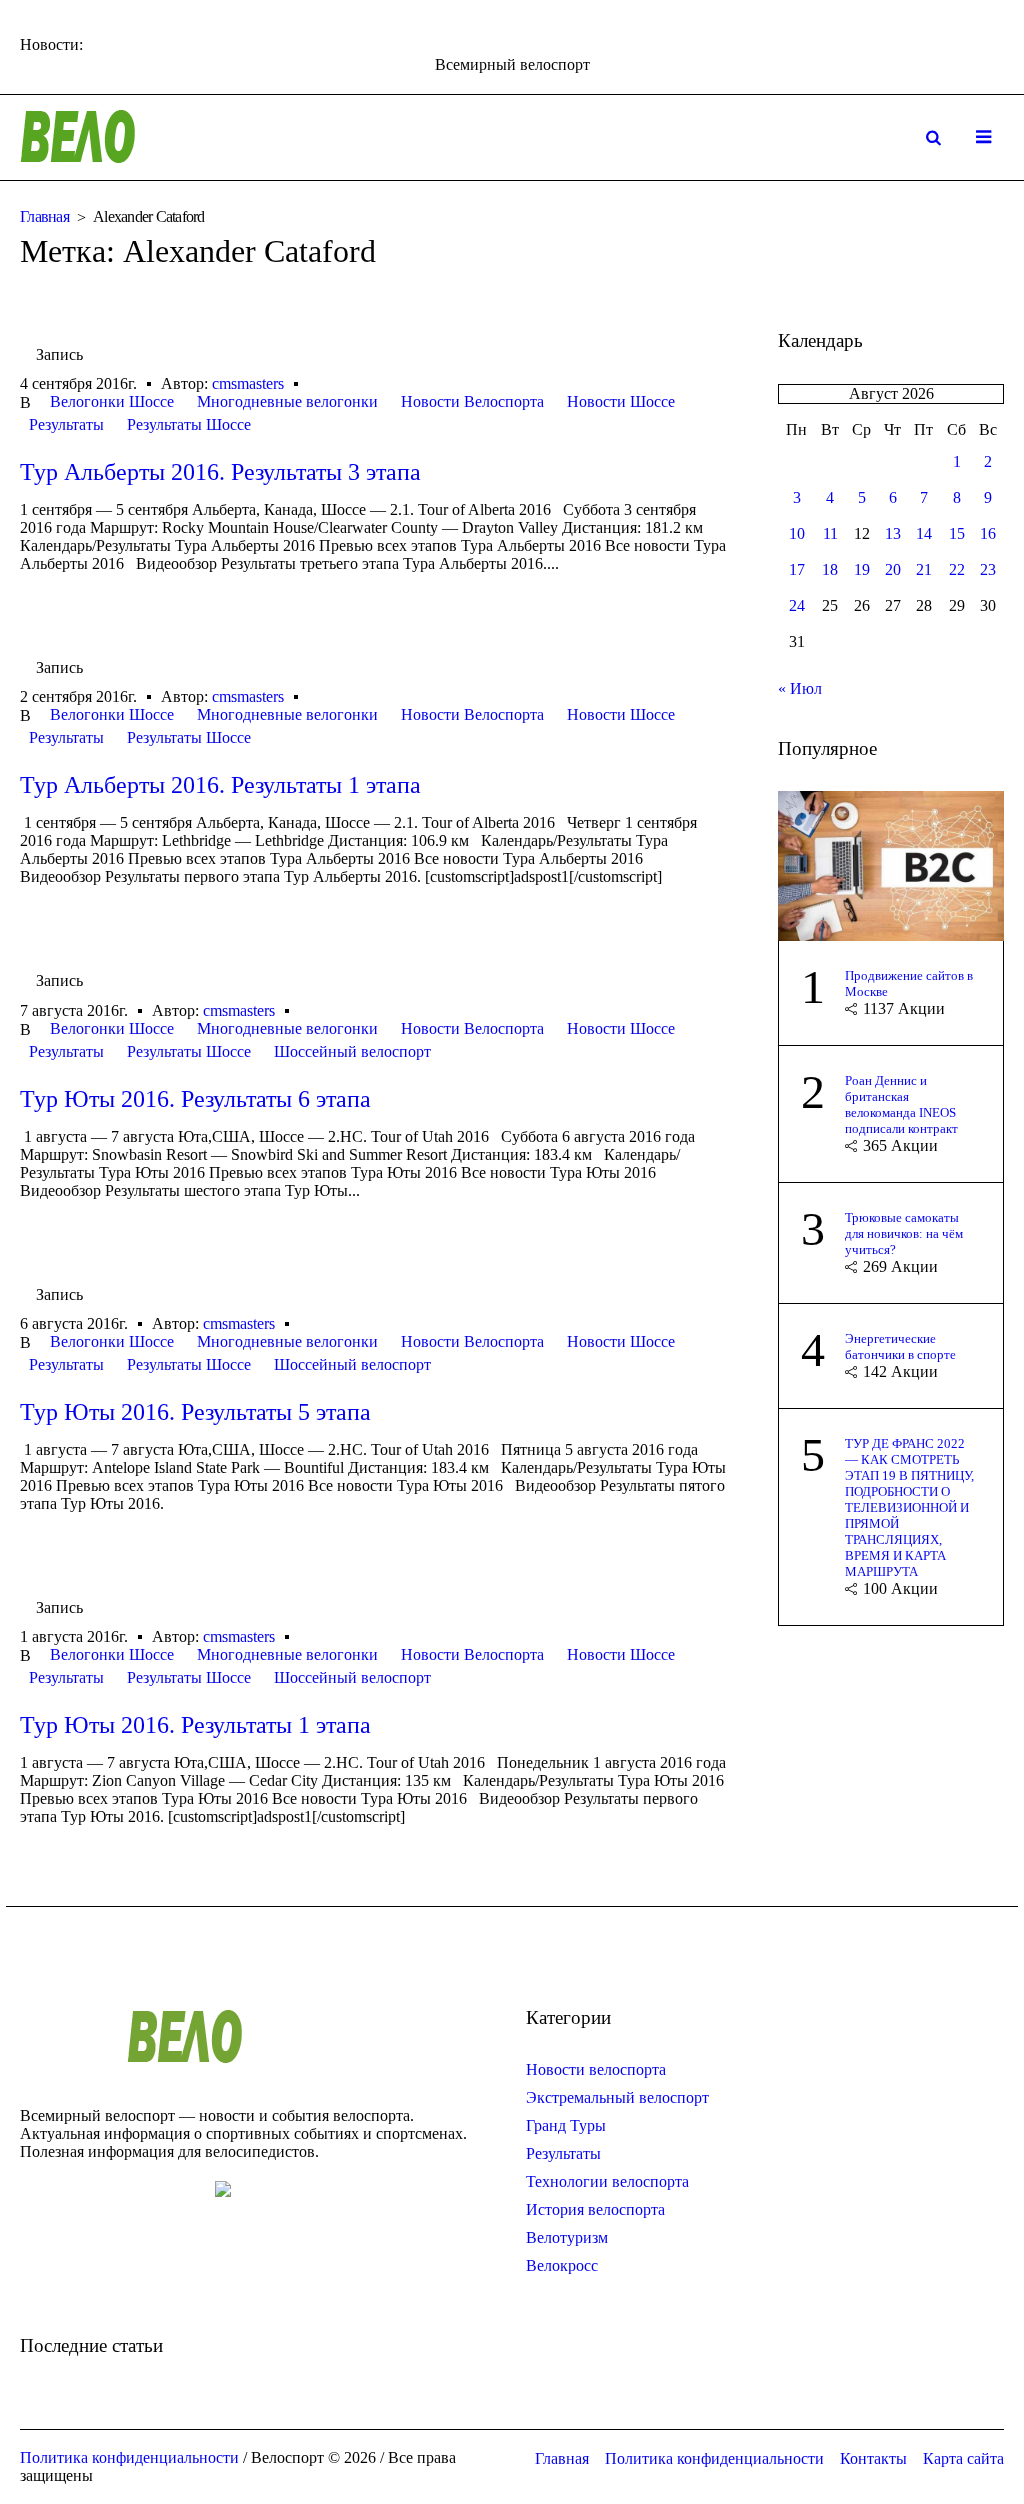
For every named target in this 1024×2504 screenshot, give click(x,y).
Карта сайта (963, 2458)
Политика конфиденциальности (714, 2458)
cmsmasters (248, 383)
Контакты (873, 2458)
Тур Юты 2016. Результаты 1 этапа (195, 1725)
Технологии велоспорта (607, 2181)
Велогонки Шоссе (112, 401)
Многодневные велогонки (287, 401)
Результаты (66, 424)
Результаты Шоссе (189, 424)
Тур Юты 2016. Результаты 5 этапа (195, 1412)
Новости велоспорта (596, 2069)
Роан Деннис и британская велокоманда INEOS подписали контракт (901, 1104)
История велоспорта (595, 2209)
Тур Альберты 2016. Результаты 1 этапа (220, 785)
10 (797, 533)
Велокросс (562, 2265)
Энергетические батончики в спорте (900, 1346)
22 (957, 569)
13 (893, 533)
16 (988, 533)
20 (893, 569)
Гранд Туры (566, 2125)
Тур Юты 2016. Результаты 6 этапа (195, 1099)
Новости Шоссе (621, 401)
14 (924, 533)
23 (988, 569)
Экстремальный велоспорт (617, 2097)
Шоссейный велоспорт (352, 1051)
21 (924, 569)
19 (862, 569)
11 (830, 533)
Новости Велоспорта (472, 401)
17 (797, 569)
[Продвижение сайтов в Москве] (891, 863)
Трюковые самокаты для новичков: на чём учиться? (904, 1233)
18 (830, 569)
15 (957, 533)
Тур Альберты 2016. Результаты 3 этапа (220, 472)
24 (797, 605)
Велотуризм (567, 2237)
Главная (44, 216)
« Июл (800, 688)
